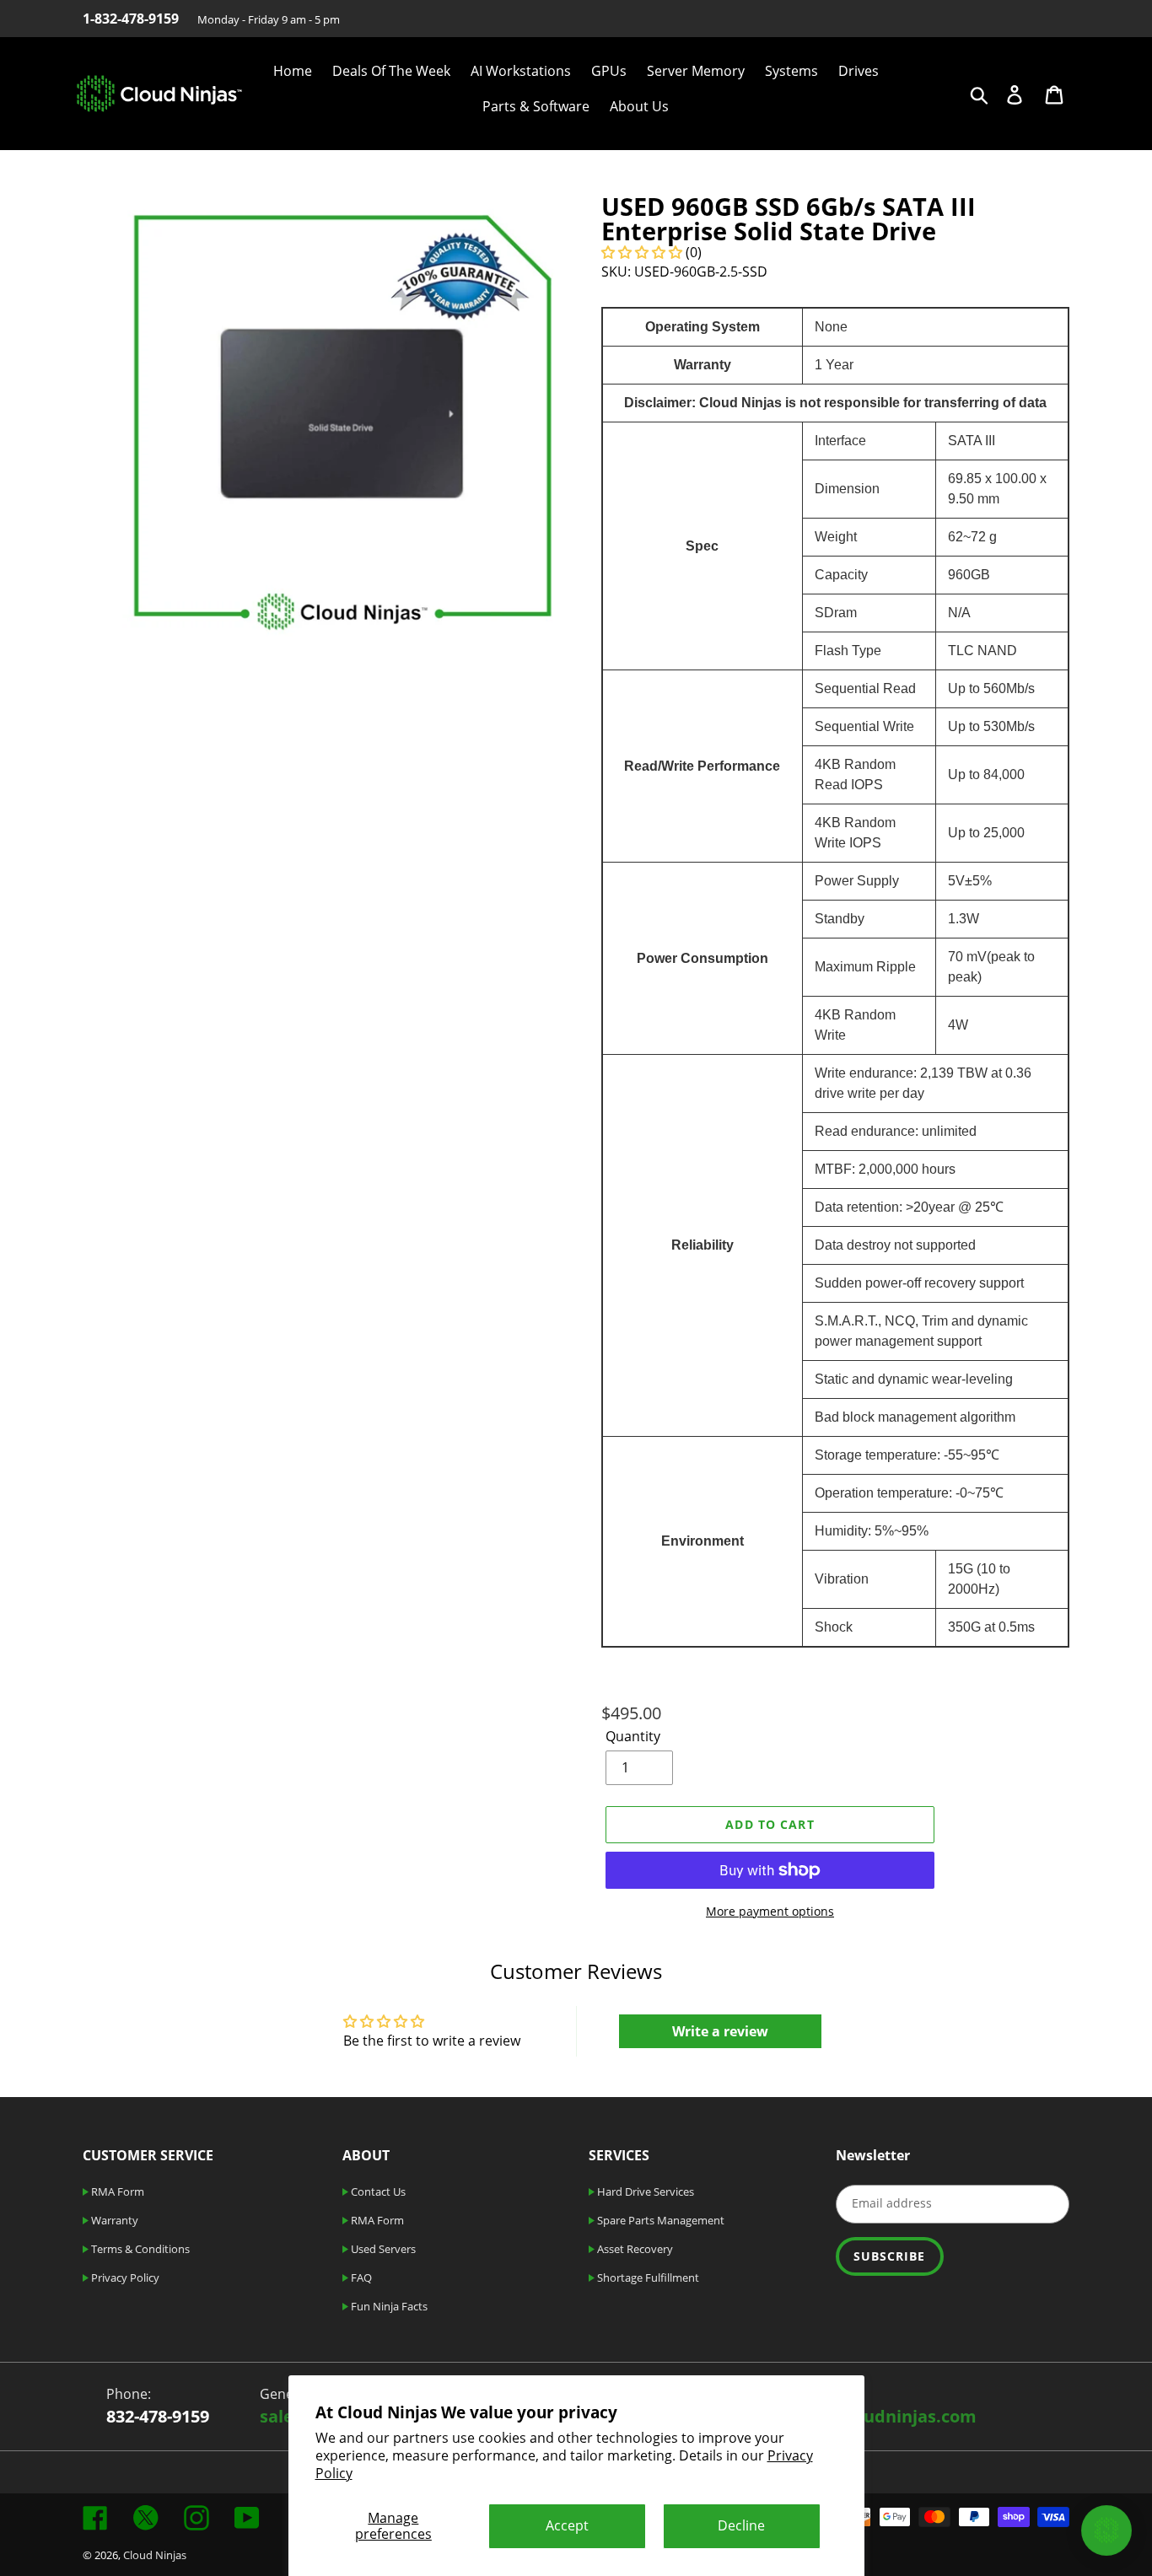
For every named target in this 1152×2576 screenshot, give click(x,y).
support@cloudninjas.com (867, 2416)
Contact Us (377, 2191)
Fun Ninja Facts (388, 2306)
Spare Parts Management (659, 2220)
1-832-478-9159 (131, 19)
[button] (643, 252)
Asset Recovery (634, 2249)
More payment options (770, 1911)
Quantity (633, 1736)
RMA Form (116, 2191)
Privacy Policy (124, 2278)
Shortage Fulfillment (647, 2278)
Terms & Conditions (139, 2249)
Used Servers (382, 2249)
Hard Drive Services (644, 2191)
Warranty (113, 2220)
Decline (741, 2525)
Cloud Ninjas (155, 2555)
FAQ (360, 2278)
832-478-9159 (158, 2416)
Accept (567, 2525)
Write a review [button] (720, 2031)
